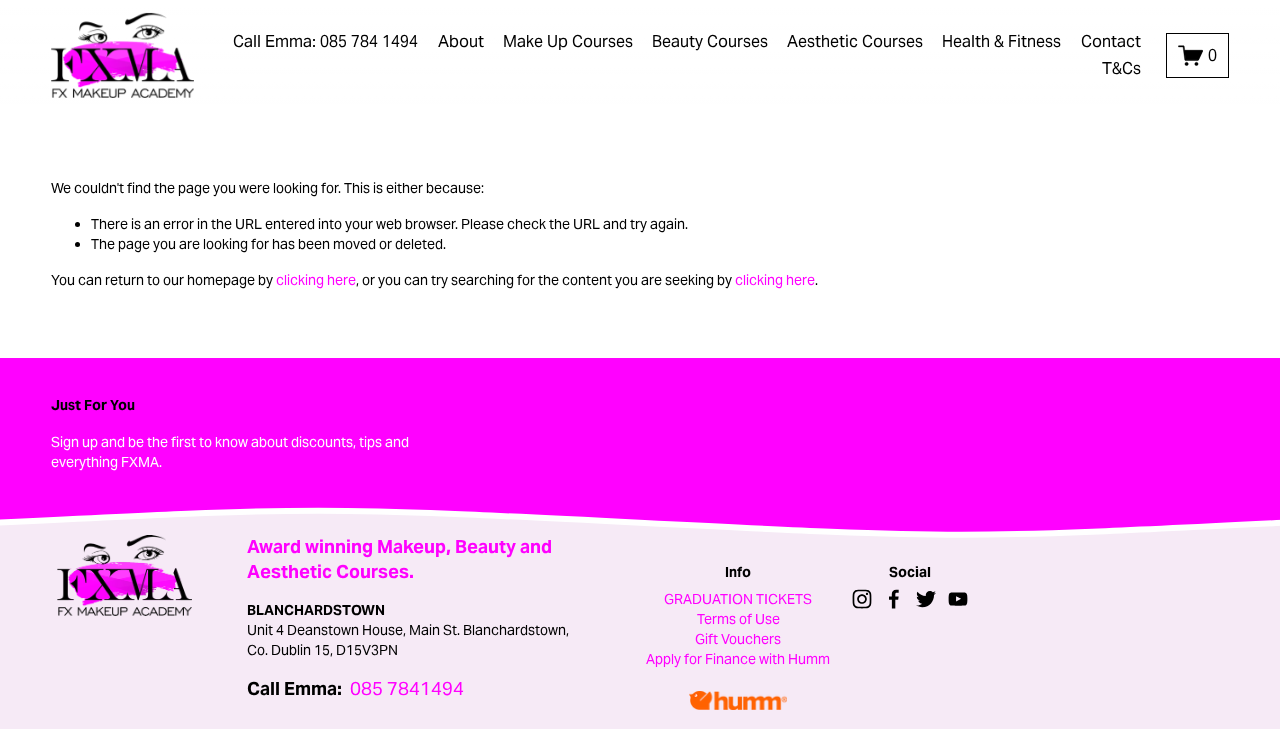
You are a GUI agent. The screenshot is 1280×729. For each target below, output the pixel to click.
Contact (1111, 41)
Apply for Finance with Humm (738, 659)
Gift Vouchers (738, 639)
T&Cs (1121, 68)
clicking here (316, 280)
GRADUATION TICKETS (738, 599)
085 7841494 (407, 689)
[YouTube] (958, 599)
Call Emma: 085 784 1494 (325, 41)
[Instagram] (862, 599)
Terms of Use (738, 619)
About (461, 41)
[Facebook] (894, 599)
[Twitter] (926, 599)
